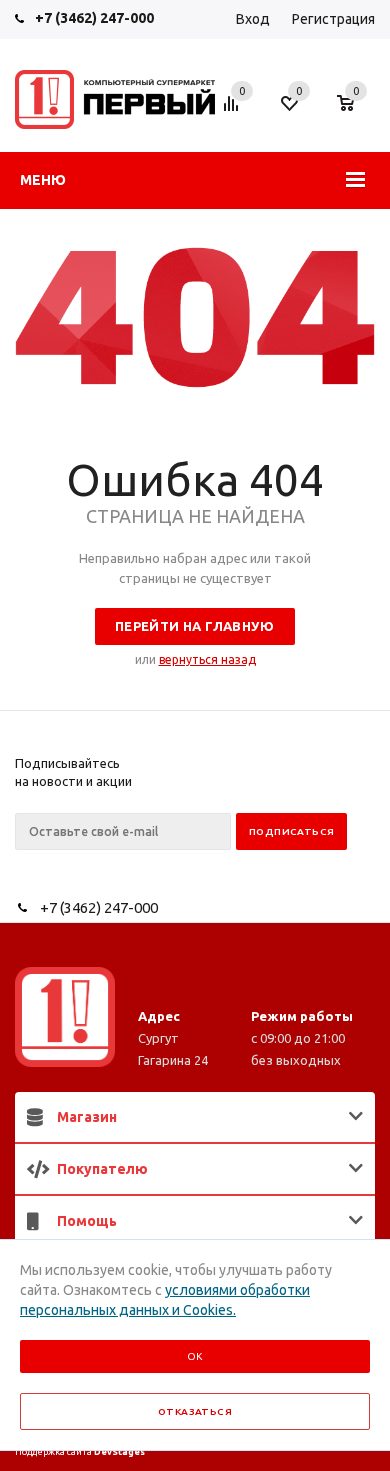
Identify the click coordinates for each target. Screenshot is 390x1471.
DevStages (119, 1452)
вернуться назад (207, 659)
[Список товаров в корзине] (355, 113)
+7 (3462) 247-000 (94, 18)
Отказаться (195, 1411)
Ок (195, 1356)
